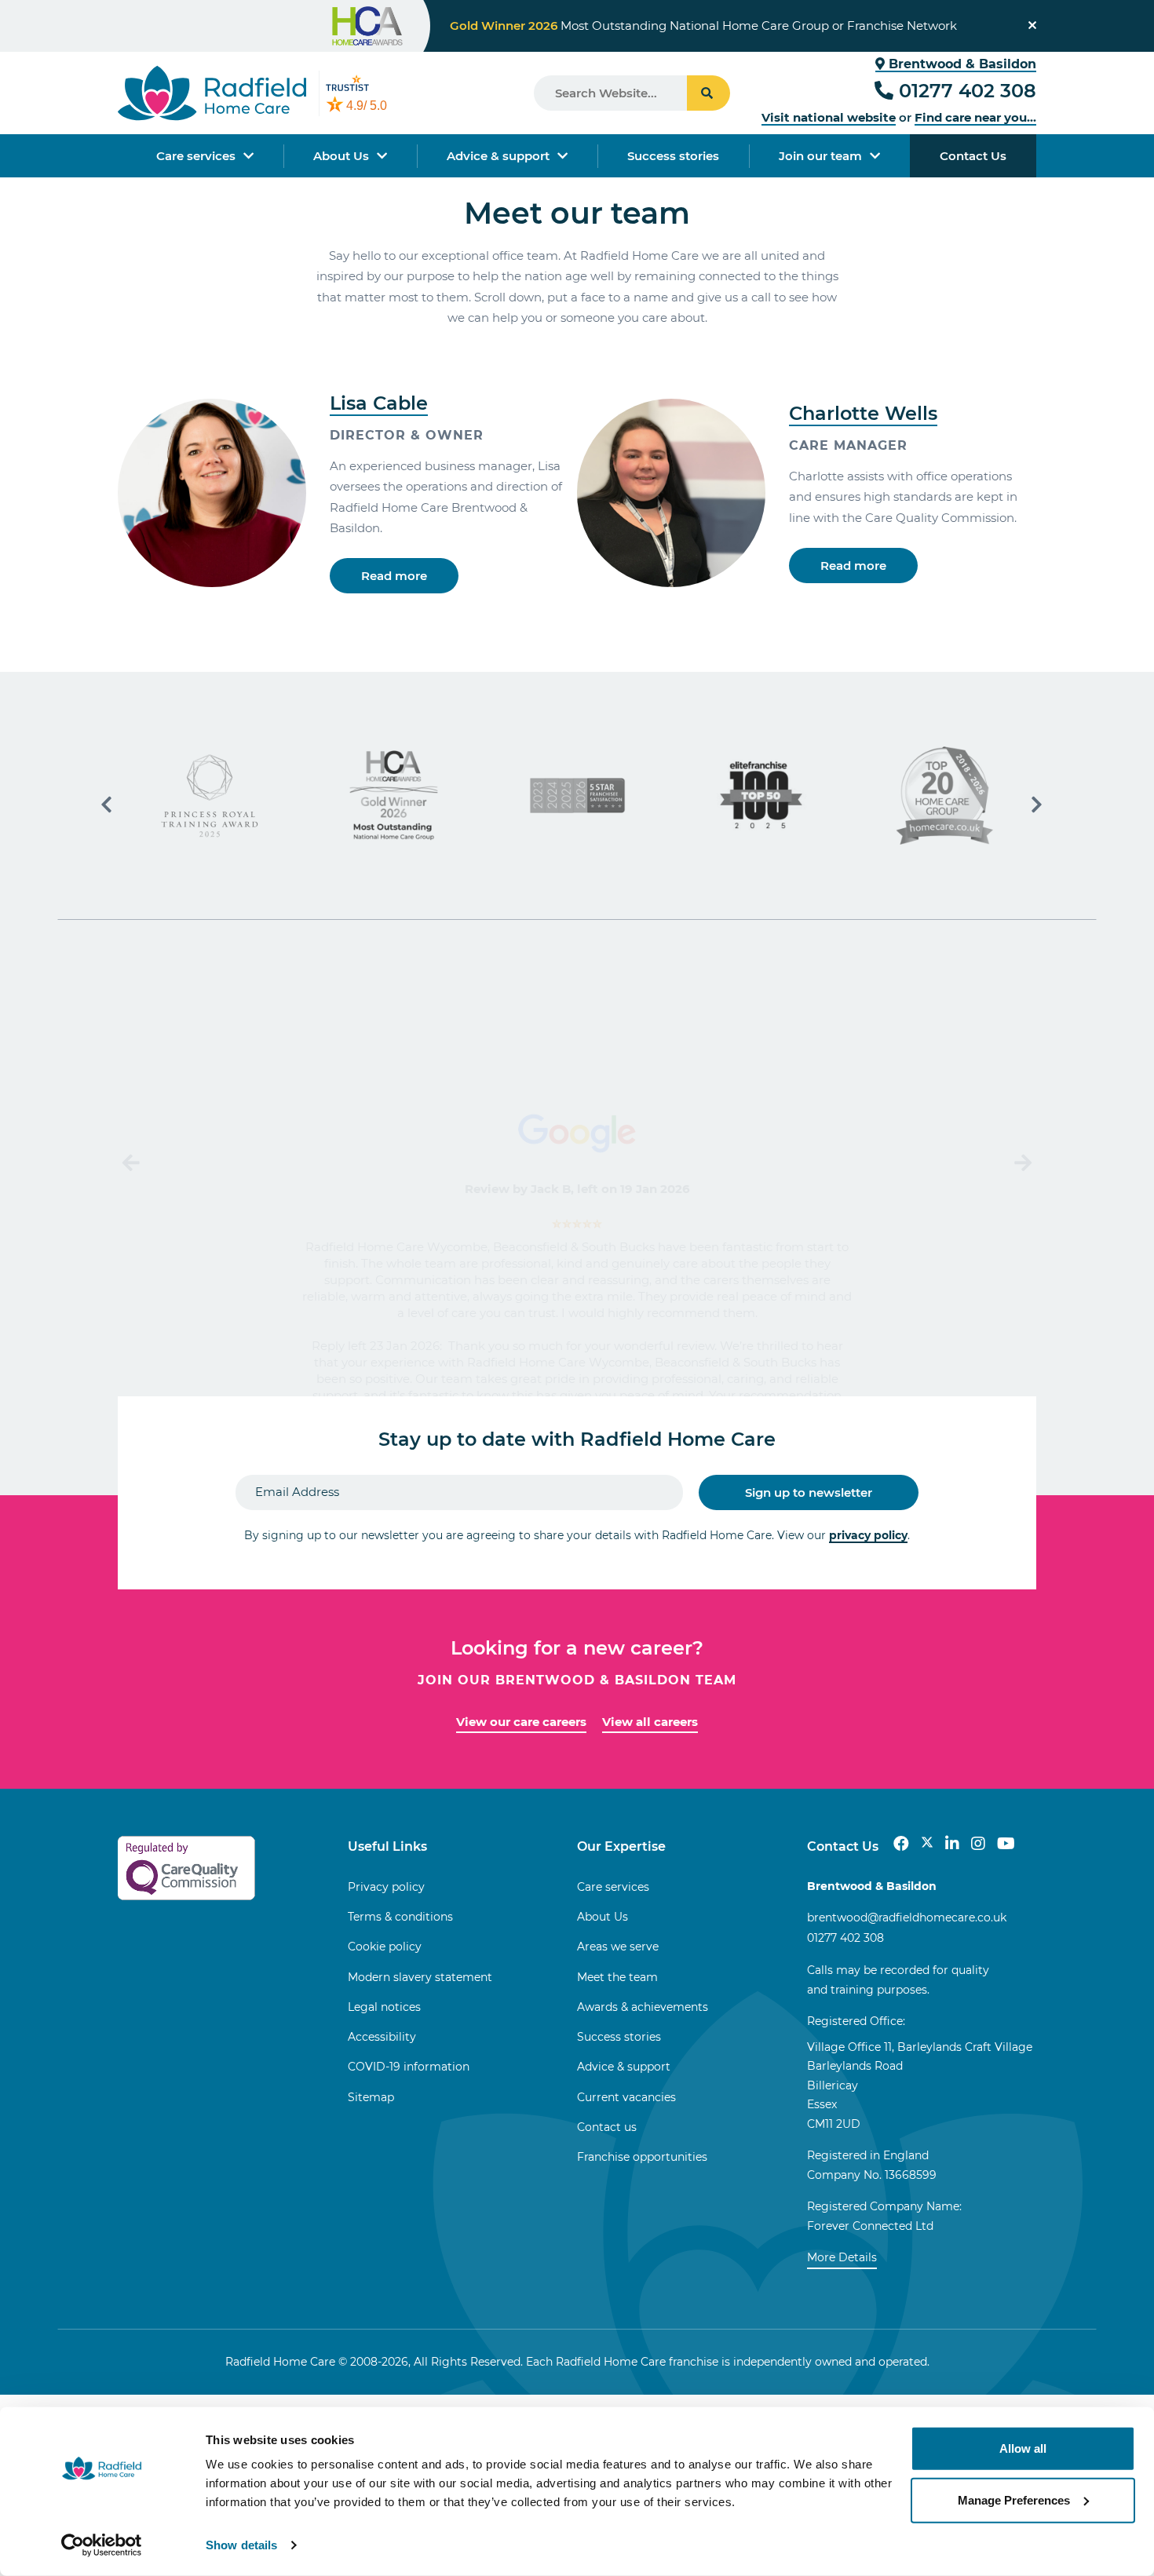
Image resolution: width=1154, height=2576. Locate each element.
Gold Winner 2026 (504, 26)
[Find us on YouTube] (1006, 1844)
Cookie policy (385, 1947)
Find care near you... (975, 117)
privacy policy (868, 1535)
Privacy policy (386, 1887)
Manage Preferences (1014, 2499)
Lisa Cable (379, 403)
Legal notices (384, 2007)
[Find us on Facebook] (901, 1844)
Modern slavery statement (420, 1977)
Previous (133, 1163)
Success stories (673, 156)
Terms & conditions (400, 1917)
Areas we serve (618, 1947)
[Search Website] (708, 93)
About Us (341, 156)
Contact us (607, 2127)
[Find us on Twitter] (927, 1844)
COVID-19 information (409, 2067)
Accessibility (382, 2037)
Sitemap (371, 2097)
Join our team (820, 156)
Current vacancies (626, 2097)
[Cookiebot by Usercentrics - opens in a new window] (102, 2545)
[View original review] (577, 1132)
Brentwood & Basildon (960, 64)
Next (1021, 1163)
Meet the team (617, 1977)
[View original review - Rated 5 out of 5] (577, 1224)
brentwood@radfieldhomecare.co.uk (907, 1917)
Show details (241, 2545)
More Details (842, 2257)
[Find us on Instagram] (978, 1844)
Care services (196, 156)
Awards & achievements (643, 2007)
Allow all (1023, 2448)
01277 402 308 (968, 91)
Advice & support (498, 156)
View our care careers (521, 1722)
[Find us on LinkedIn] (952, 1844)
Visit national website (829, 117)
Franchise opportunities (642, 2157)
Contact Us (973, 156)
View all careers (650, 1722)
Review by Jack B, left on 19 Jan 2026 (577, 1189)
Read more (394, 576)
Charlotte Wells (863, 413)
